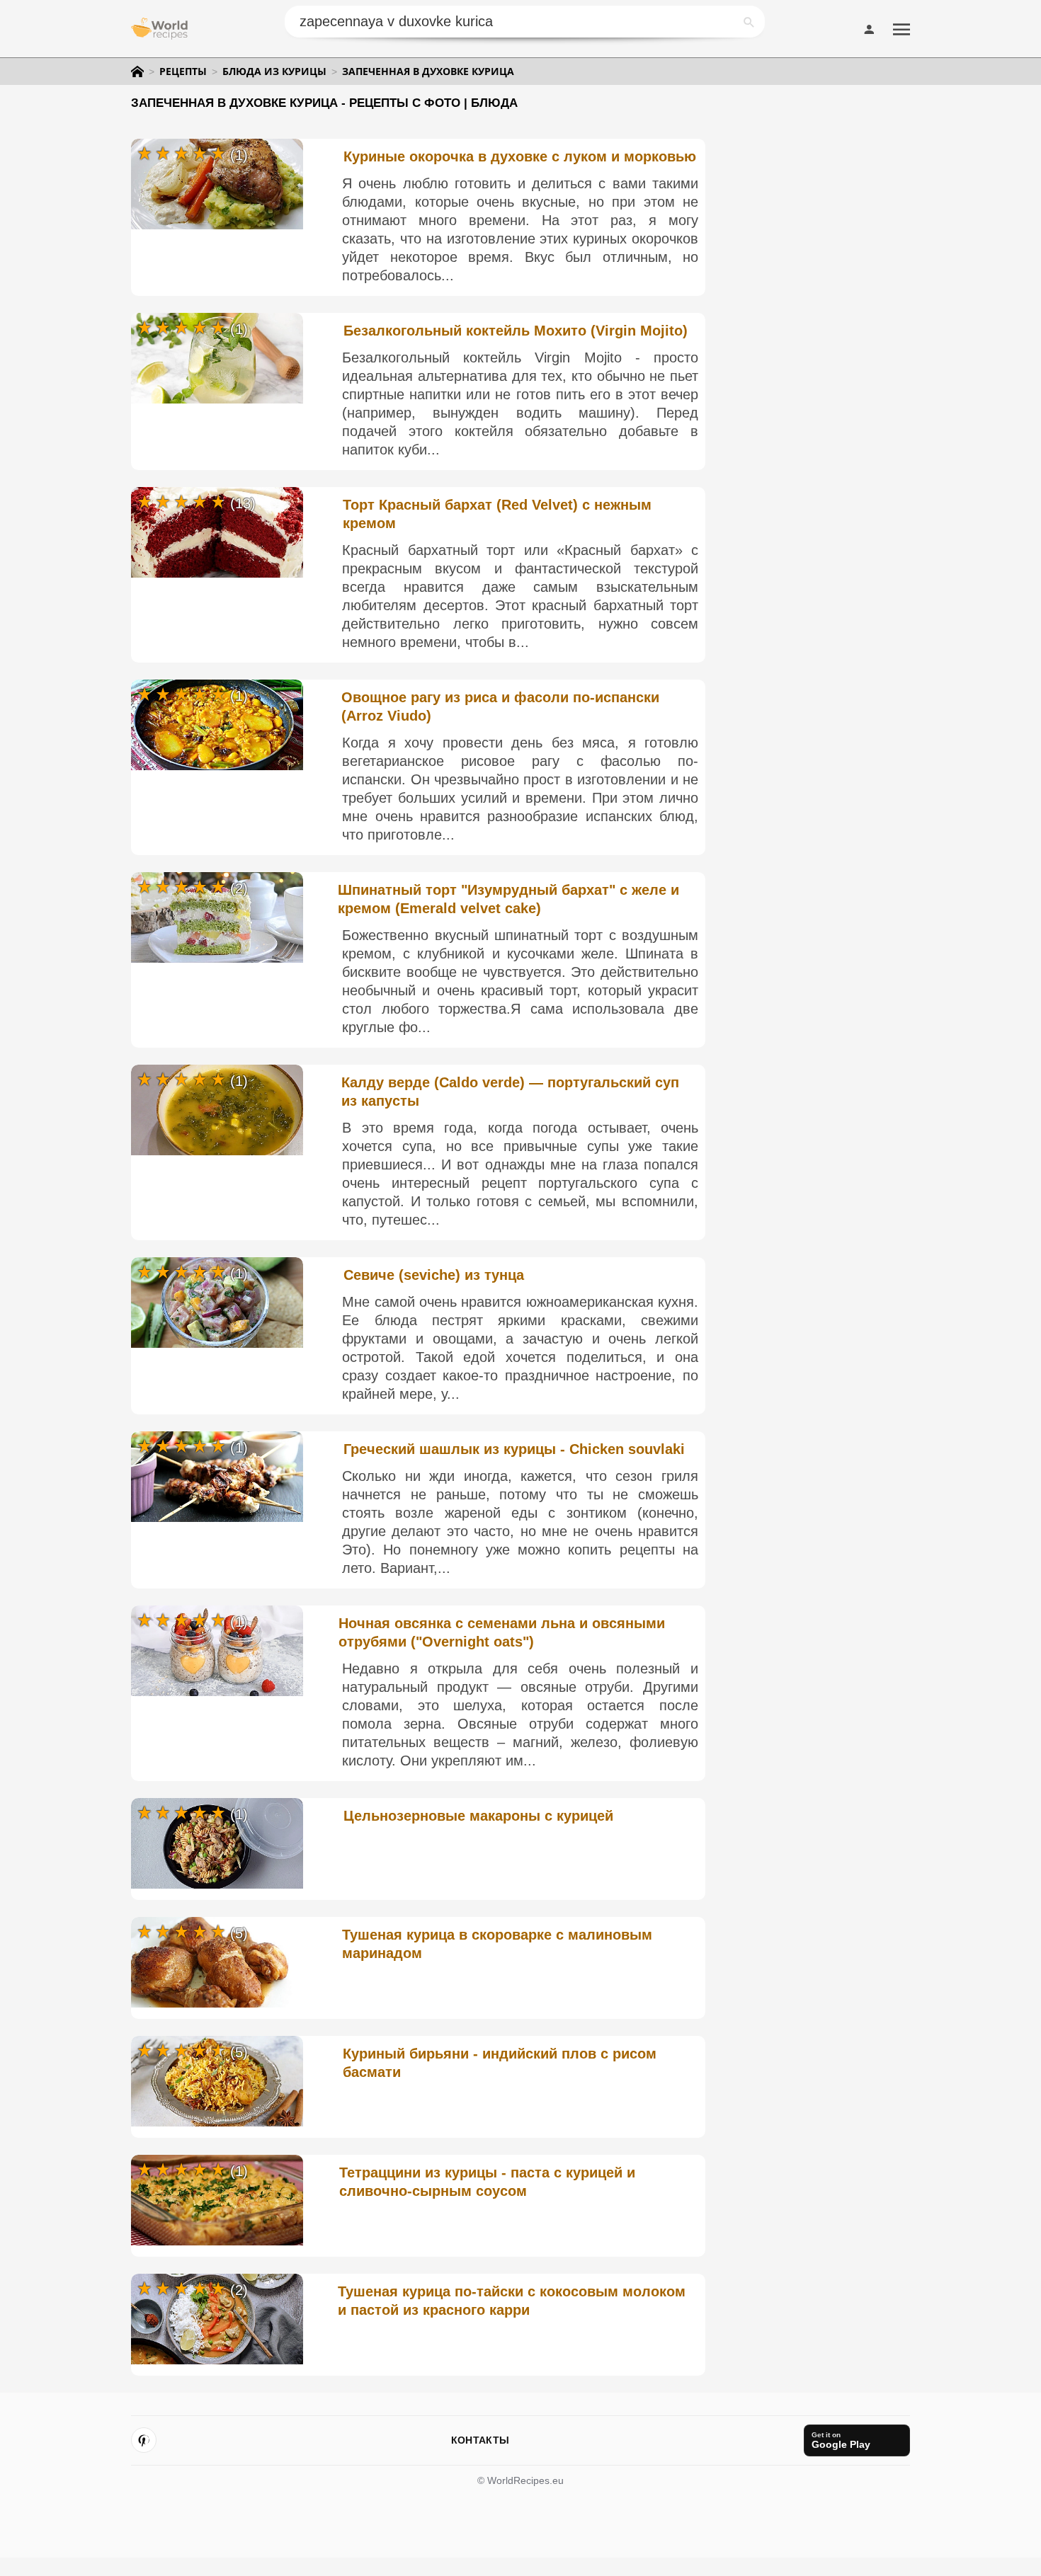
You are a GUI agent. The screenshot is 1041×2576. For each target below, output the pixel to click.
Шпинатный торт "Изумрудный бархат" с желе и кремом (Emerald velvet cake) (508, 899)
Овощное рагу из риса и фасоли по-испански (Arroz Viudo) (500, 706)
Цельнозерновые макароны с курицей (478, 1816)
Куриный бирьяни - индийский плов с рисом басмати (500, 2063)
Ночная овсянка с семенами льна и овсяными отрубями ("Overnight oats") (502, 1632)
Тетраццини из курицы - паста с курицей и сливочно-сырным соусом (487, 2182)
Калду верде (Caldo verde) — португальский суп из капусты (510, 1092)
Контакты (480, 2440)
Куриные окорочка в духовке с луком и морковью (520, 156)
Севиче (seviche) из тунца (434, 1275)
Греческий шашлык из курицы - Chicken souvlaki (514, 1449)
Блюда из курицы (274, 71)
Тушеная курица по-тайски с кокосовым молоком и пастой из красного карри (512, 2301)
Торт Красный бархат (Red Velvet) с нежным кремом (497, 514)
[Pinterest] (144, 2440)
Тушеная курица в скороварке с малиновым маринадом (497, 1944)
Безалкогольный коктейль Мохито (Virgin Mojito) (516, 331)
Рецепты (183, 71)
